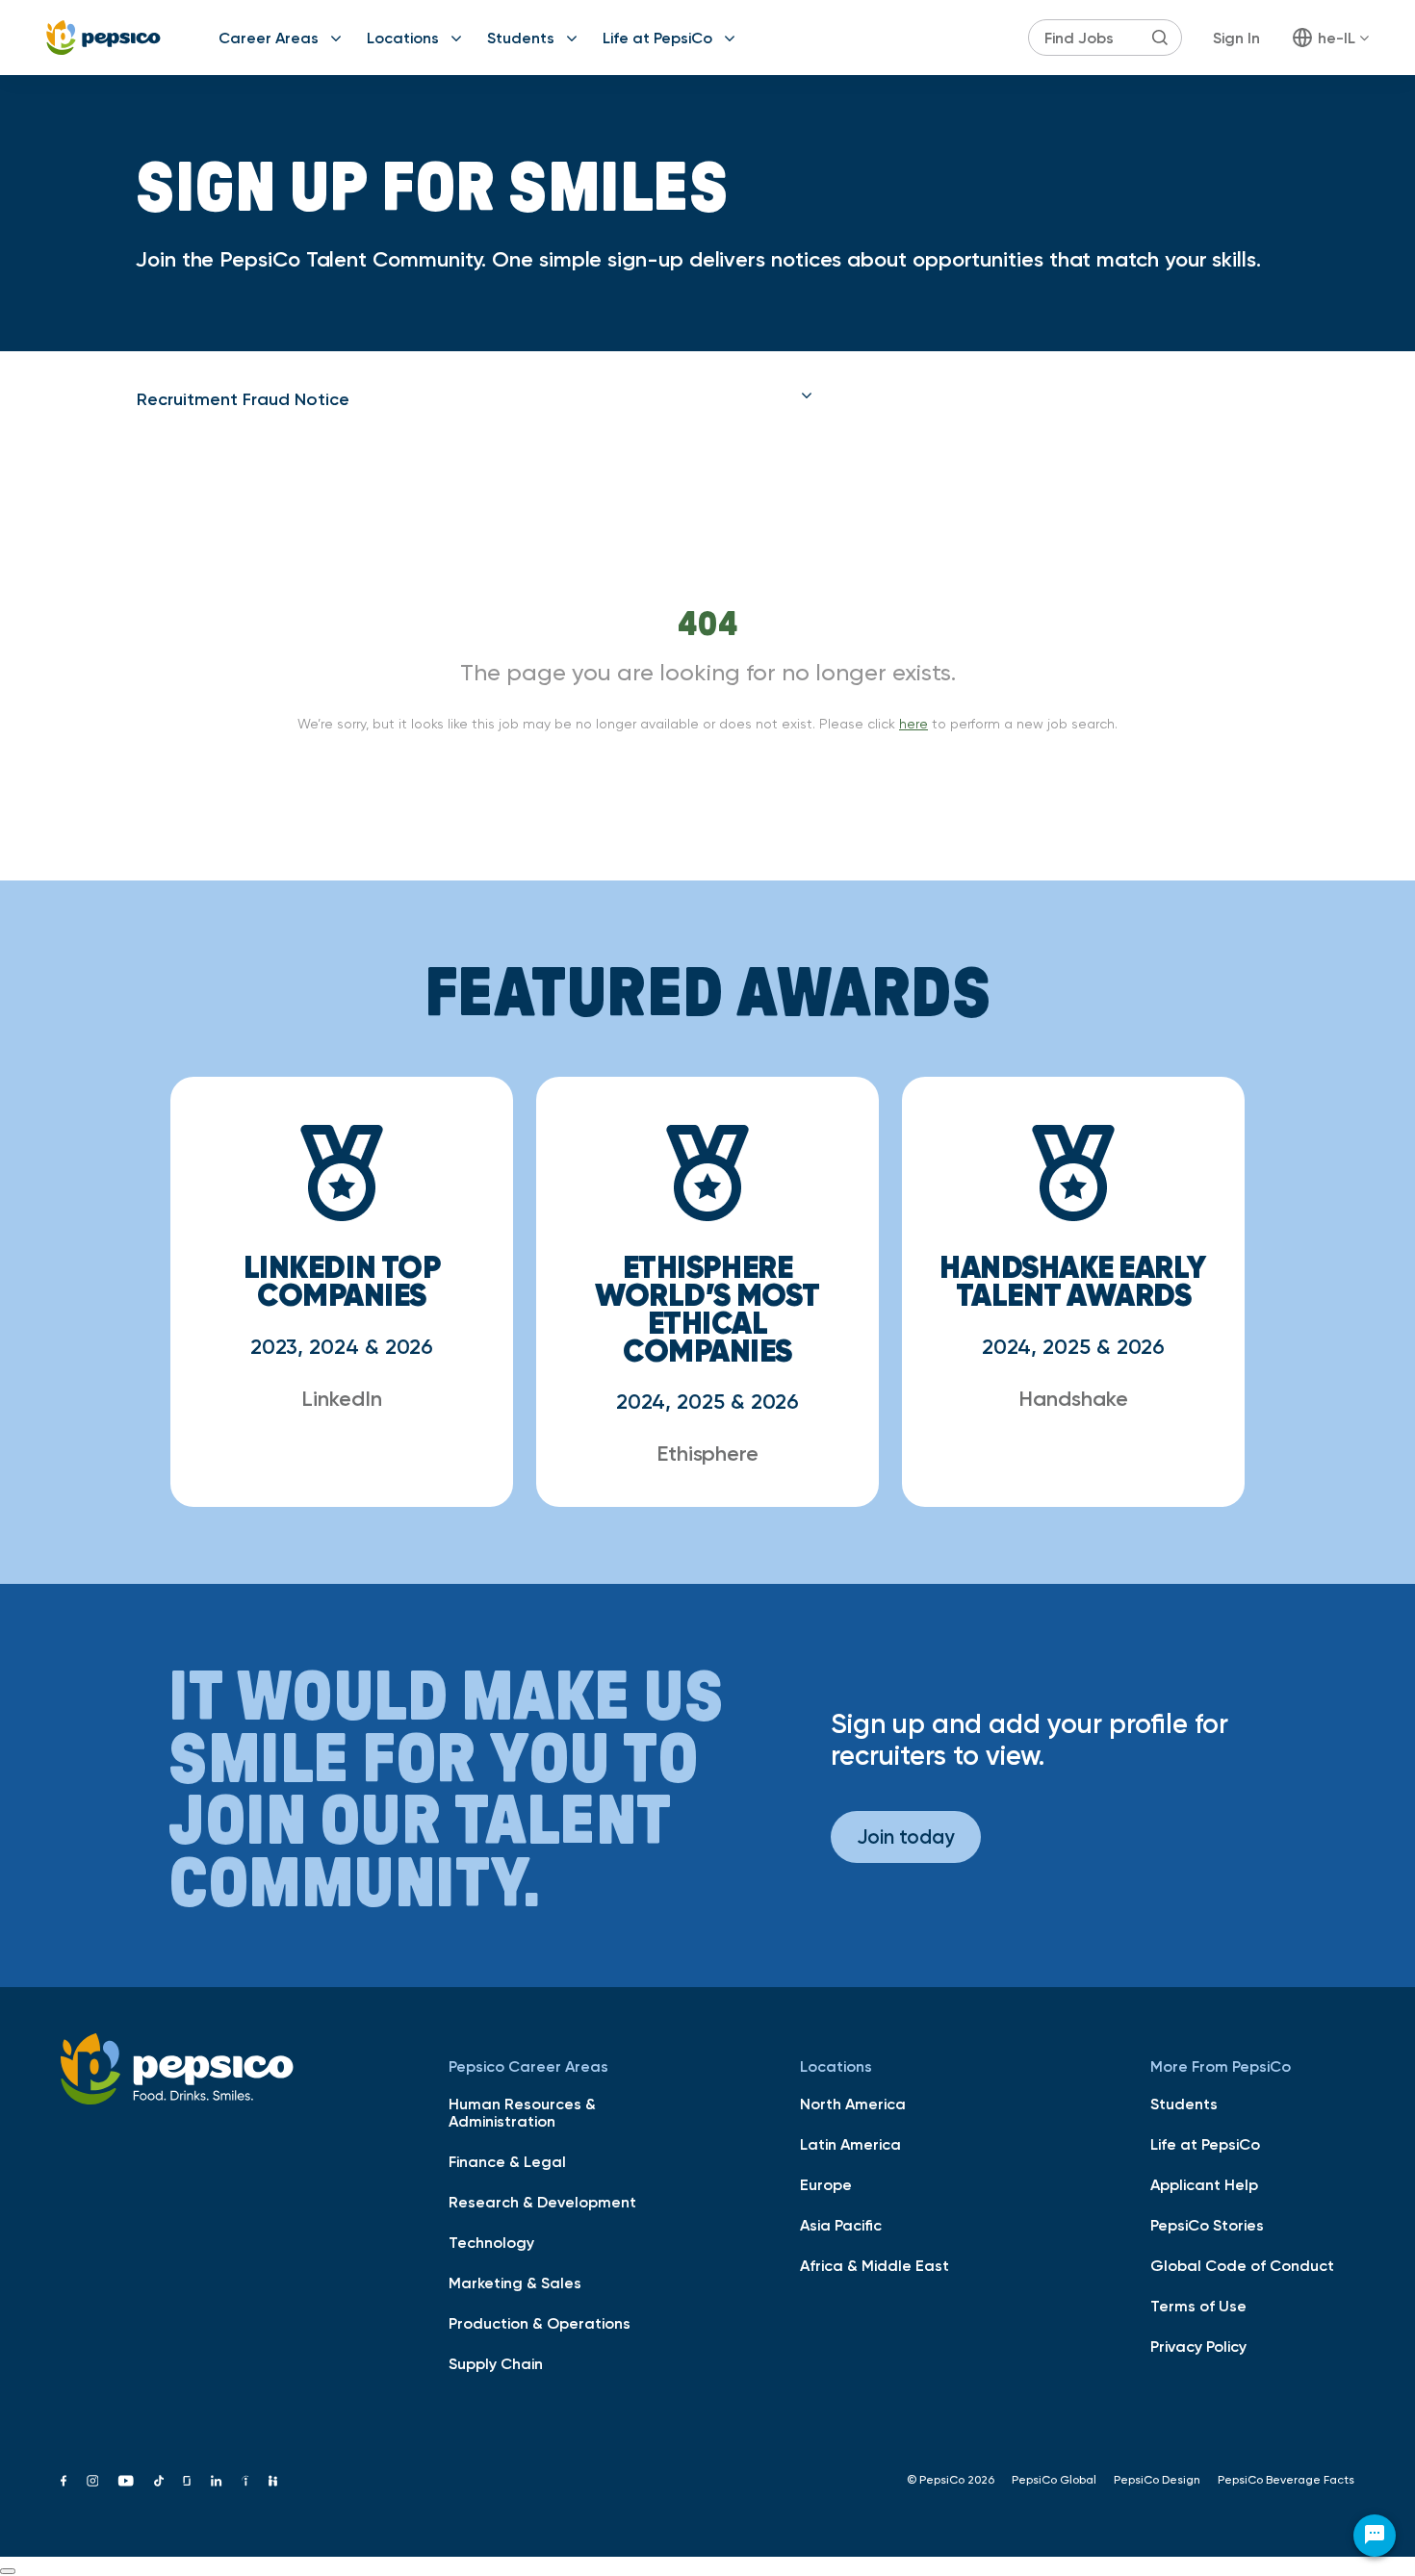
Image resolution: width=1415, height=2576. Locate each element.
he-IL (1337, 38)
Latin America (850, 2144)
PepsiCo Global (1054, 2480)
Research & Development (542, 2202)
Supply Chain (496, 2363)
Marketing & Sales (515, 2283)
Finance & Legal (507, 2161)
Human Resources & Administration (522, 2112)
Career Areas (269, 38)
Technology (491, 2242)
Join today (906, 1836)
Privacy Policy (1198, 2346)
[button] (475, 399)
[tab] (475, 399)
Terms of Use (1198, 2306)
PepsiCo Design (1157, 2480)
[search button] (1160, 38)
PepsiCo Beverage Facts (1286, 2480)
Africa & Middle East (875, 2265)
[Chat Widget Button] (1375, 2536)
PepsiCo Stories (1207, 2225)
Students (521, 38)
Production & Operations (540, 2323)
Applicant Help (1204, 2184)
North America (853, 2104)
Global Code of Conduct (1242, 2265)
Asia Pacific (841, 2225)
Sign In (1236, 38)
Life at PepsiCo (657, 38)
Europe (826, 2184)
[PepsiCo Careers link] (103, 38)
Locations (403, 38)
